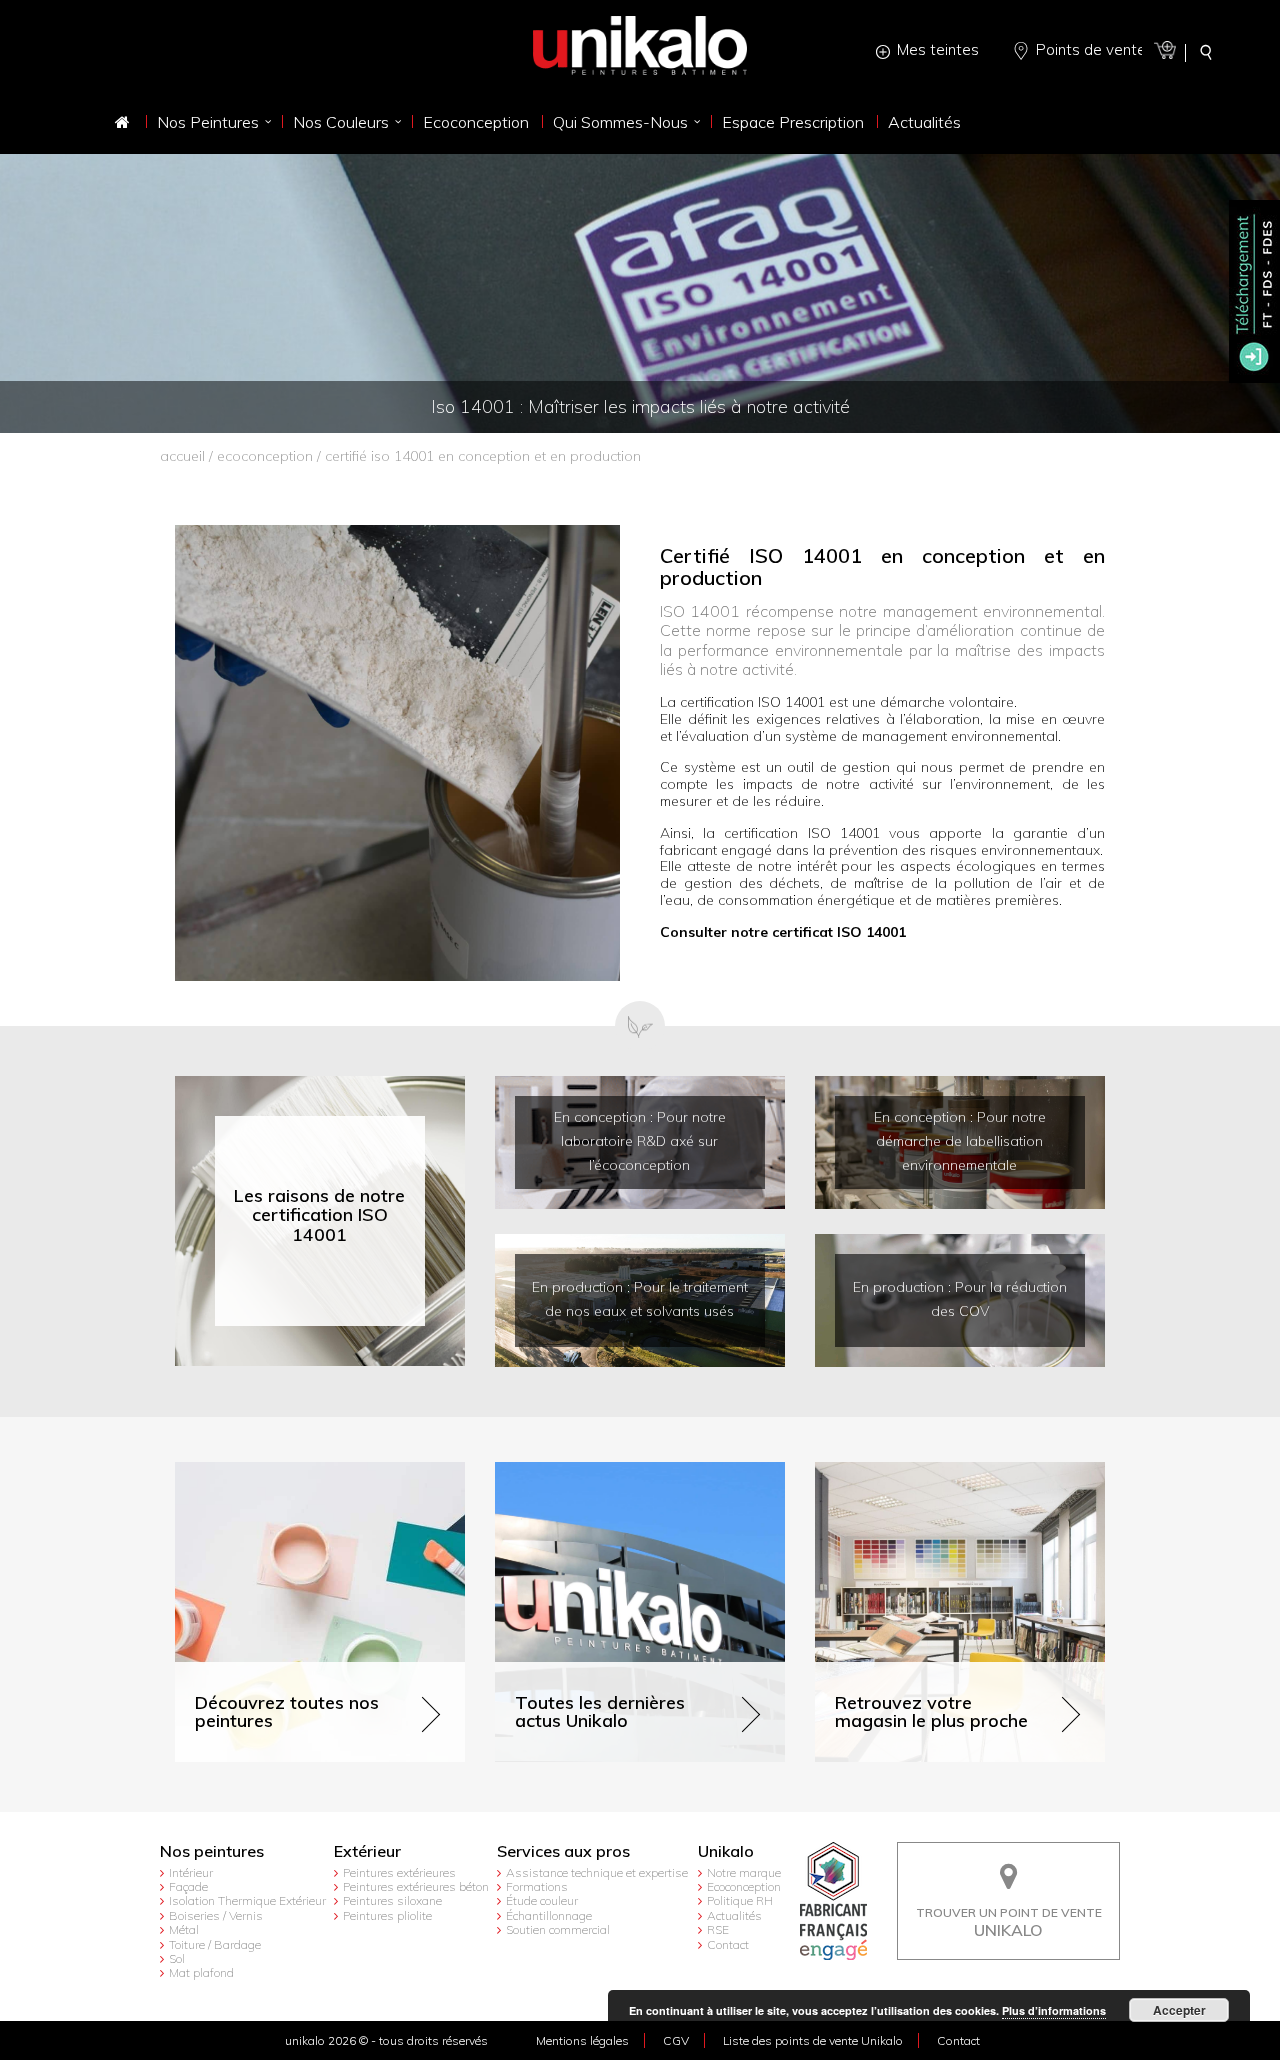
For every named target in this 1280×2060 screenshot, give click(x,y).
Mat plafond (201, 1972)
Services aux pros (563, 1851)
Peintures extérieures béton (416, 1886)
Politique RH (740, 1900)
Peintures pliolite (387, 1915)
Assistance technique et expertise (597, 1872)
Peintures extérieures (399, 1872)
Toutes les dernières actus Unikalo (606, 1470)
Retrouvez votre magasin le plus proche (944, 1470)
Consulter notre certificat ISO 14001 (783, 932)
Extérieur (367, 1851)
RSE (718, 1929)
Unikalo (726, 1851)
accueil (182, 456)
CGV (676, 2040)
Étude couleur (542, 1900)
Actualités (734, 1915)
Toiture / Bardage (215, 1944)
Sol (177, 1958)
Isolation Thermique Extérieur (247, 1900)
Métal (184, 1929)
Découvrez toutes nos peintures (277, 1470)
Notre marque (744, 1872)
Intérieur (191, 1872)
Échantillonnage (549, 1915)
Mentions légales (582, 2040)
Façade (188, 1886)
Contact (728, 1944)
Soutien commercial (558, 1929)
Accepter (1179, 2010)
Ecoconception (265, 456)
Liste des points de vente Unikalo (813, 2040)
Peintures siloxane (392, 1900)
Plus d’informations (1054, 2010)
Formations (537, 1886)
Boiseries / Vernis (216, 1915)
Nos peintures (212, 1851)
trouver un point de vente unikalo (1009, 1857)
